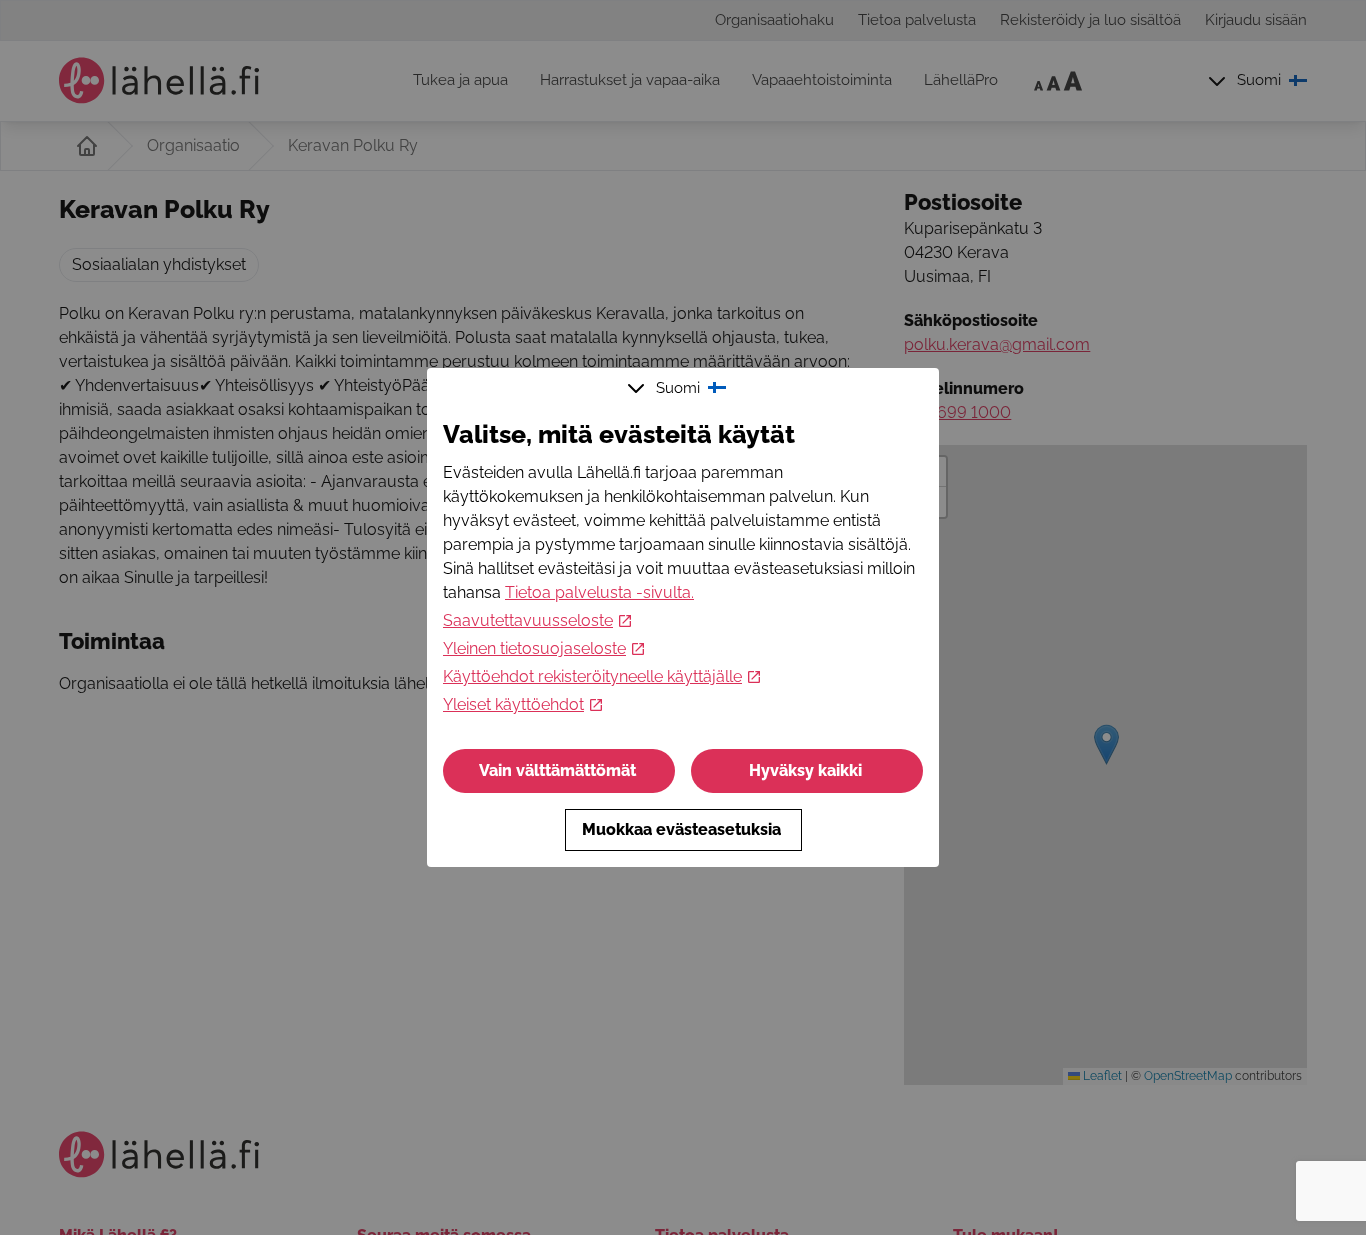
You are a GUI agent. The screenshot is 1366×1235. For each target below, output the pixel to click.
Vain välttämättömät (557, 770)
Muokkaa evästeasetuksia (681, 829)
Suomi (678, 388)
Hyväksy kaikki (805, 770)
